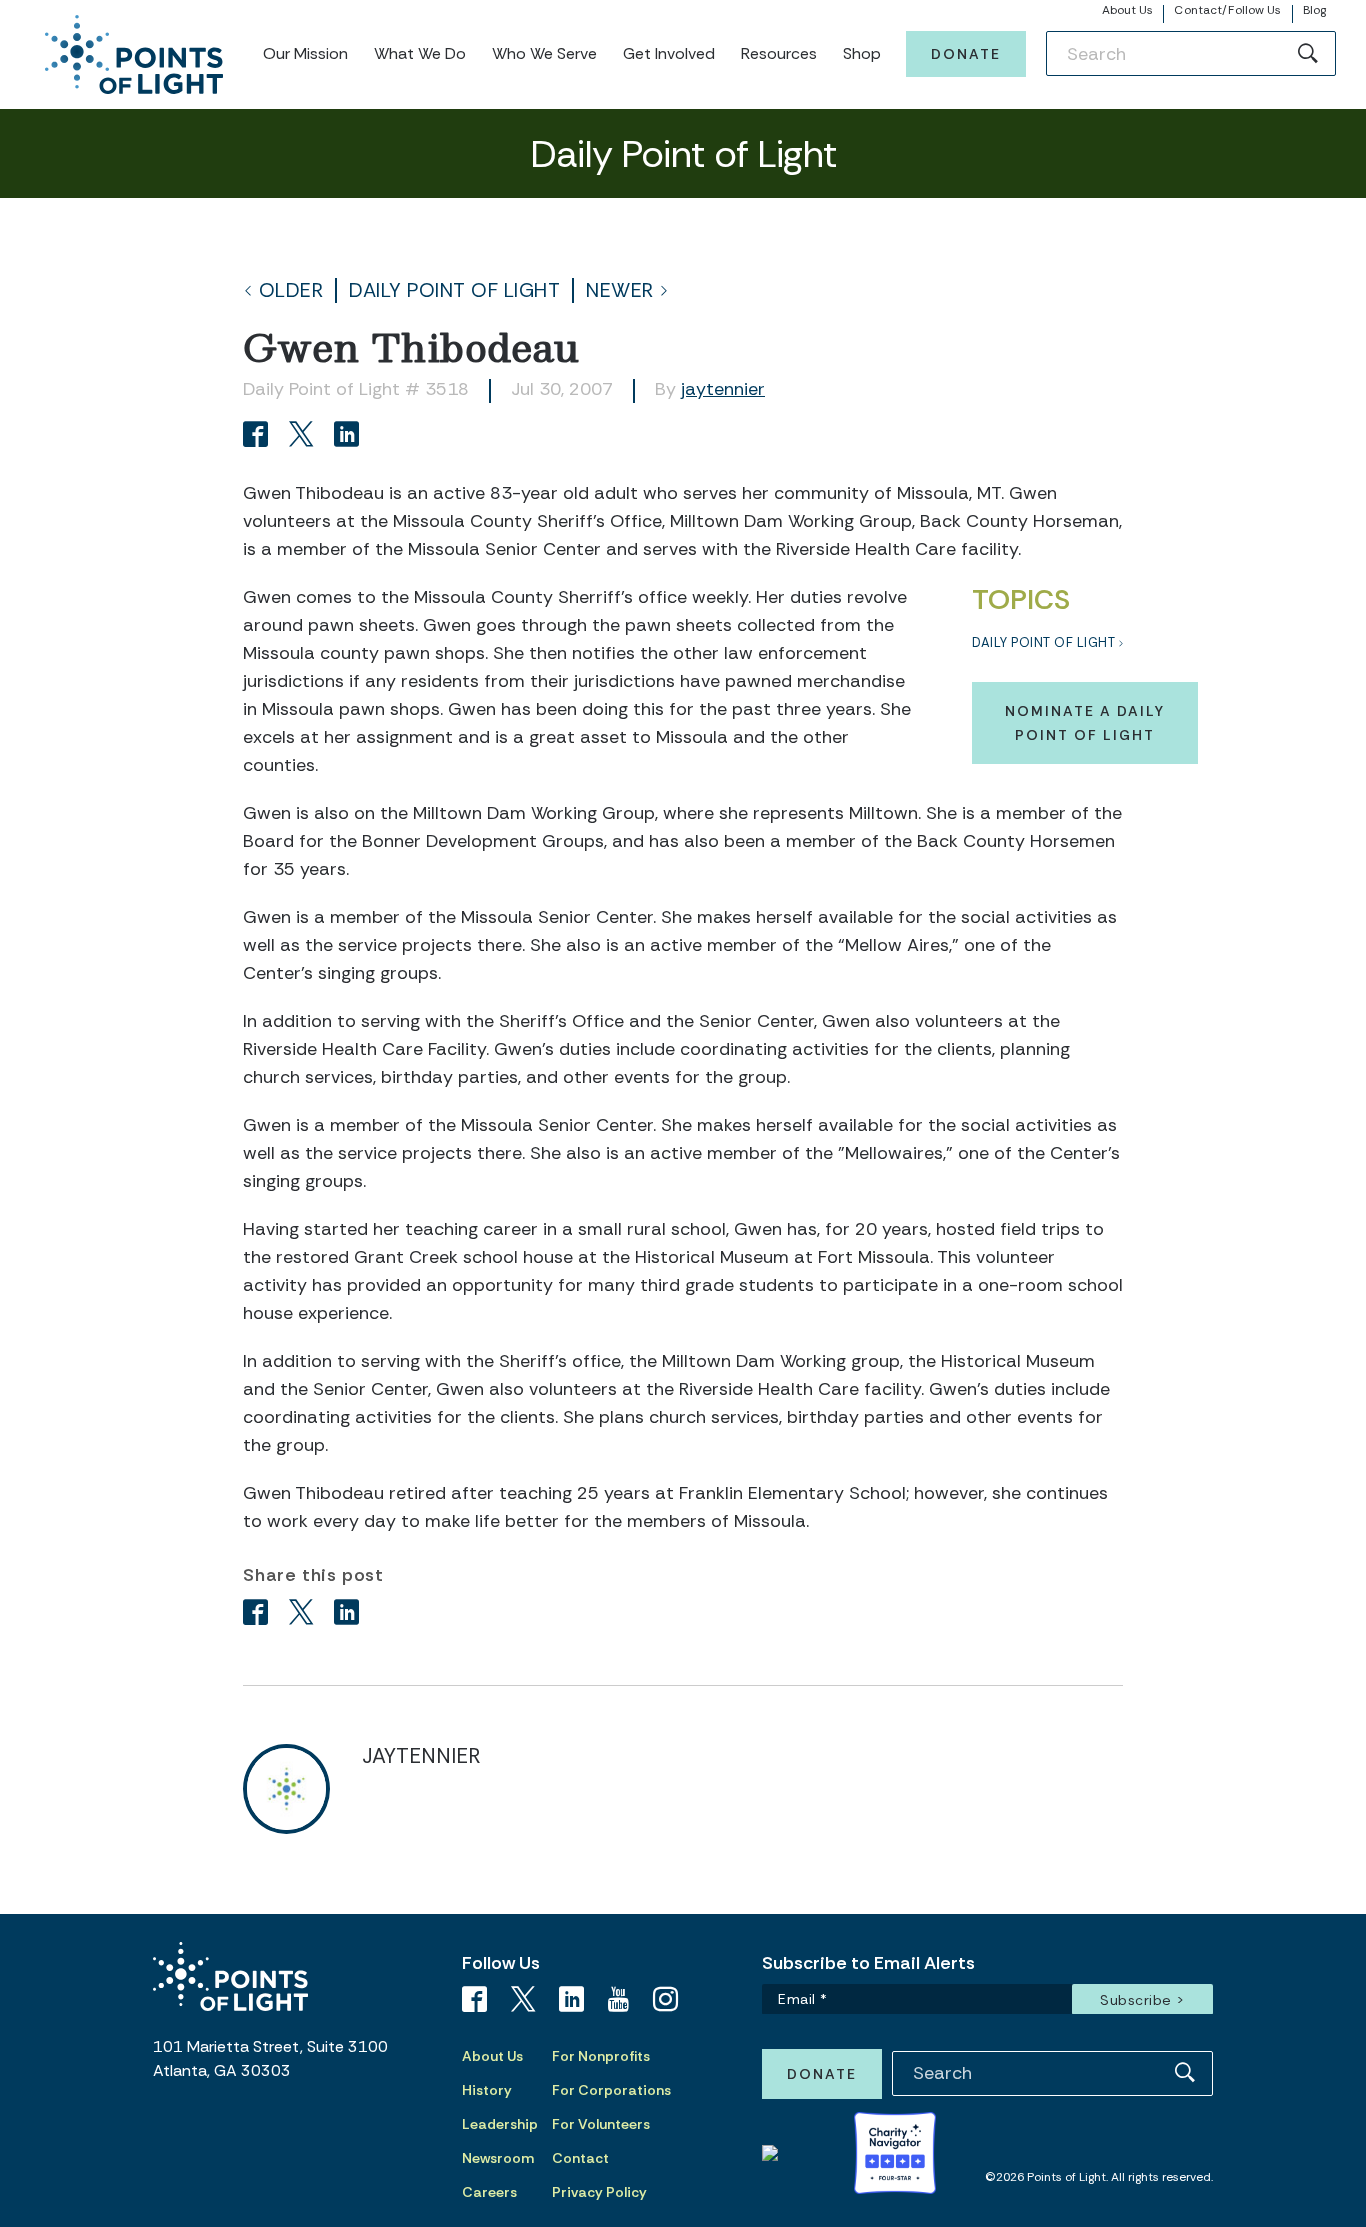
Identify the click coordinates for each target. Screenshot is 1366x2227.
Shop (862, 53)
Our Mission (305, 53)
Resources (779, 53)
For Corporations (611, 2090)
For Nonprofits (601, 2056)
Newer (620, 290)
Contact (580, 2158)
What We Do (420, 53)
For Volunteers (601, 2124)
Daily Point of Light (454, 290)
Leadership (500, 2124)
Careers (489, 2192)
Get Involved (669, 53)
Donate (966, 54)
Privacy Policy (599, 2192)
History (487, 2090)
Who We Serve (544, 53)
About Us (1128, 10)
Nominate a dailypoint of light (1085, 723)
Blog (1314, 10)
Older (291, 290)
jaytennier (723, 389)
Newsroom (498, 2158)
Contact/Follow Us (1227, 10)
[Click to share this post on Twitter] (304, 436)
